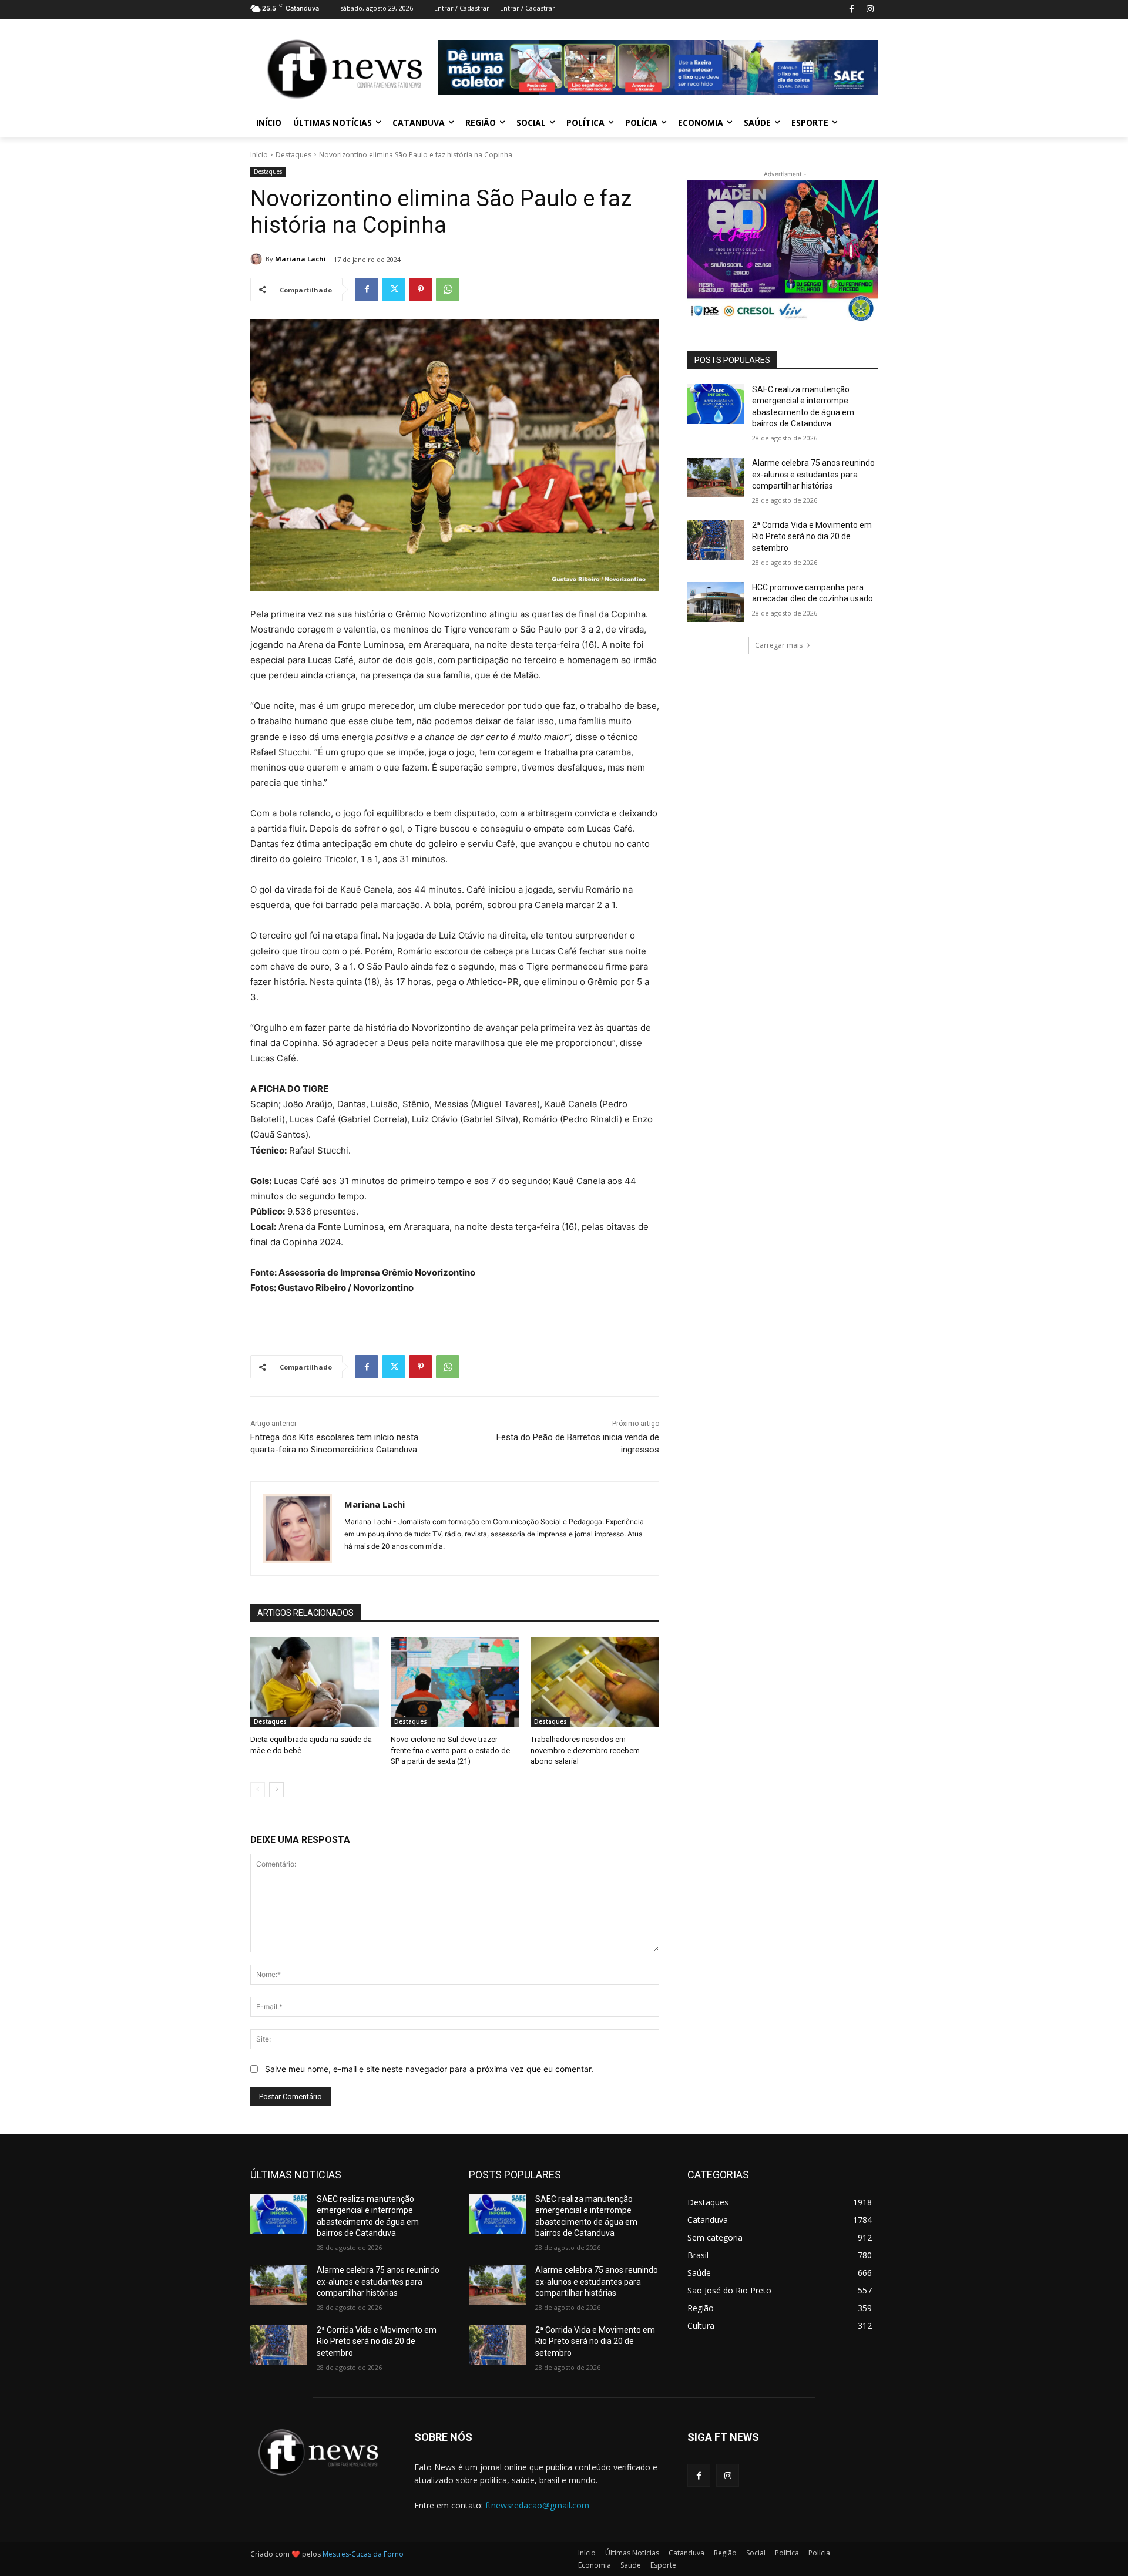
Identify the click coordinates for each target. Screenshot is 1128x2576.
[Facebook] (852, 10)
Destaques (293, 155)
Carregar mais (779, 645)
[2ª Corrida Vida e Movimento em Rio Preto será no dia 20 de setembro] (716, 540)
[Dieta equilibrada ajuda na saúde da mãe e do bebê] (315, 1682)
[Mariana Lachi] (258, 259)
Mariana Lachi (301, 259)
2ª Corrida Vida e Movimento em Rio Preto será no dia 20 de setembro (812, 537)
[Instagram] (870, 10)
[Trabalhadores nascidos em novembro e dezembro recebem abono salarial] (595, 1682)
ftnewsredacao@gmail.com (537, 2505)
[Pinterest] (421, 290)
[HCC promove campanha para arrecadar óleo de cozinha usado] (716, 602)
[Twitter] (394, 290)
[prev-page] (258, 1790)
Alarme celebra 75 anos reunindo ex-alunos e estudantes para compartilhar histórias (813, 474)
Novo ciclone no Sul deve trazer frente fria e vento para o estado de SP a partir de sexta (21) (450, 1750)
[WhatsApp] (448, 290)
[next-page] (276, 1790)
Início (259, 155)
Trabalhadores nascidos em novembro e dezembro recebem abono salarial (585, 1750)
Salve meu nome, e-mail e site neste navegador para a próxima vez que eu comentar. (429, 2069)
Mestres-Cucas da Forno (363, 2554)
